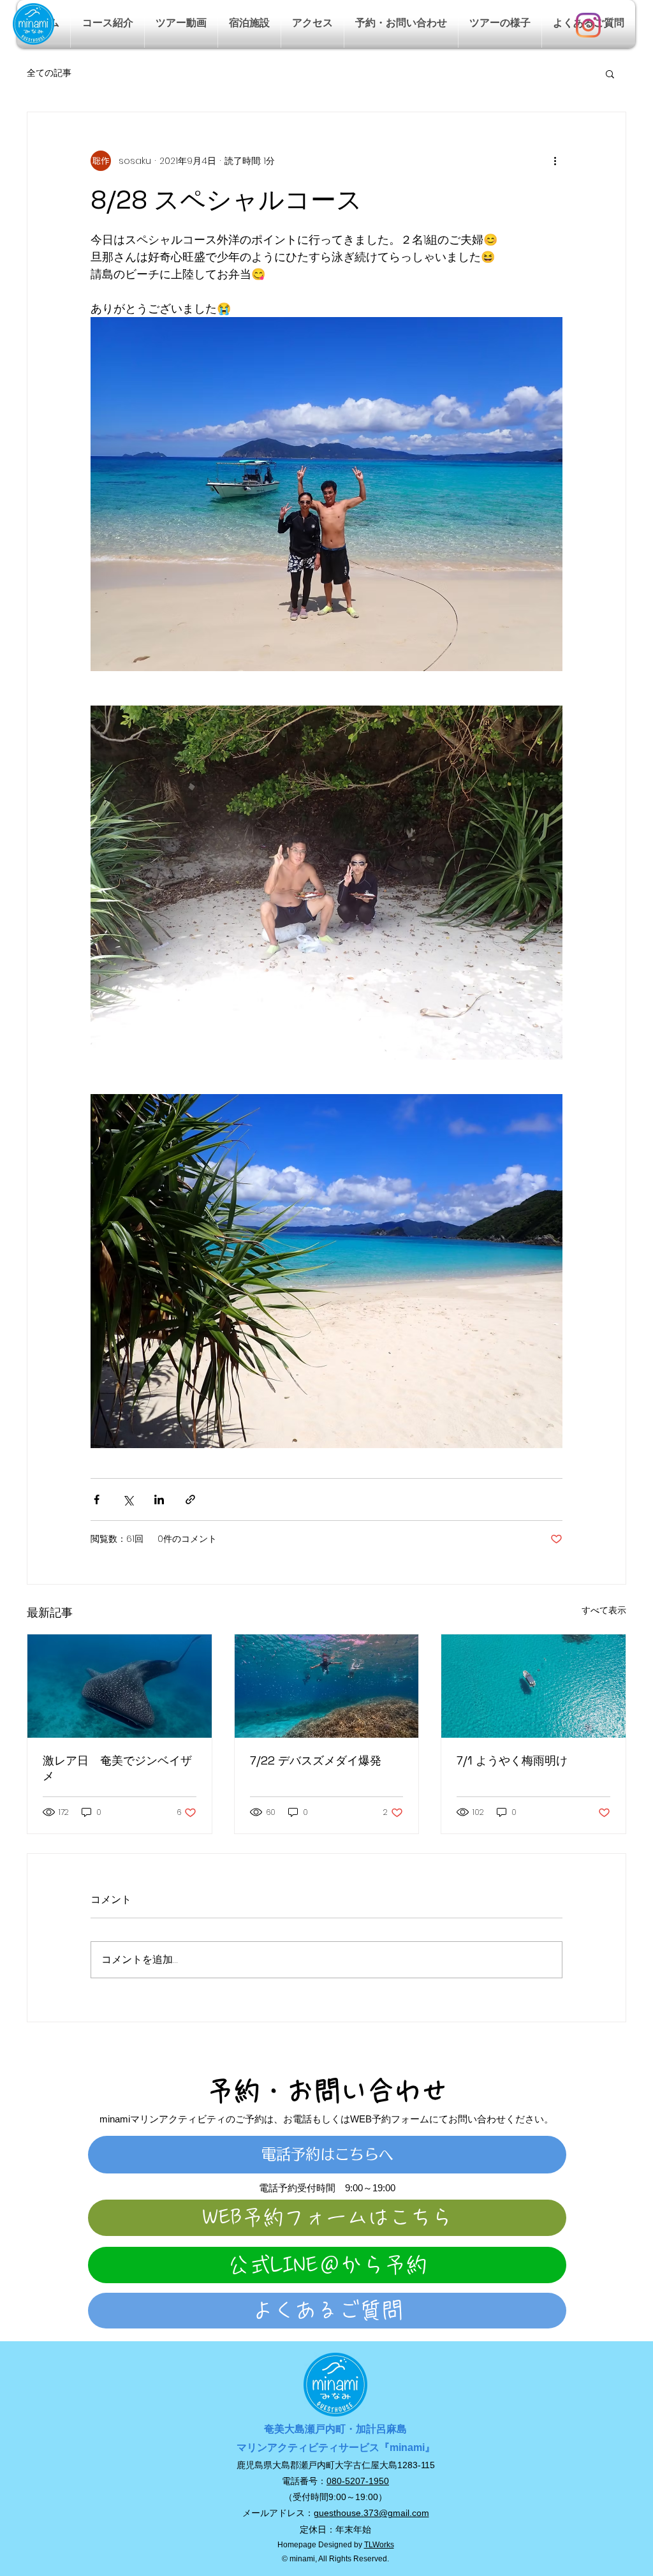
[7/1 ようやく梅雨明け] (533, 1686)
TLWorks (379, 2545)
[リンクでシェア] (190, 1499)
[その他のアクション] (555, 161)
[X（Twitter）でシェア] (128, 1499)
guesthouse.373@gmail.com (371, 2513)
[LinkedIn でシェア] (159, 1499)
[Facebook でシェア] (97, 1499)
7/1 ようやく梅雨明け (512, 1760)
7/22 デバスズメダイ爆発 (316, 1760)
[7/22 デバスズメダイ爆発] (327, 1686)
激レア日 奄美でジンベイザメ (117, 1768)
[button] (107, 24)
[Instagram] (588, 25)
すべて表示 (604, 1610)
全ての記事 (49, 73)
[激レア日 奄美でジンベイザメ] (120, 1686)
